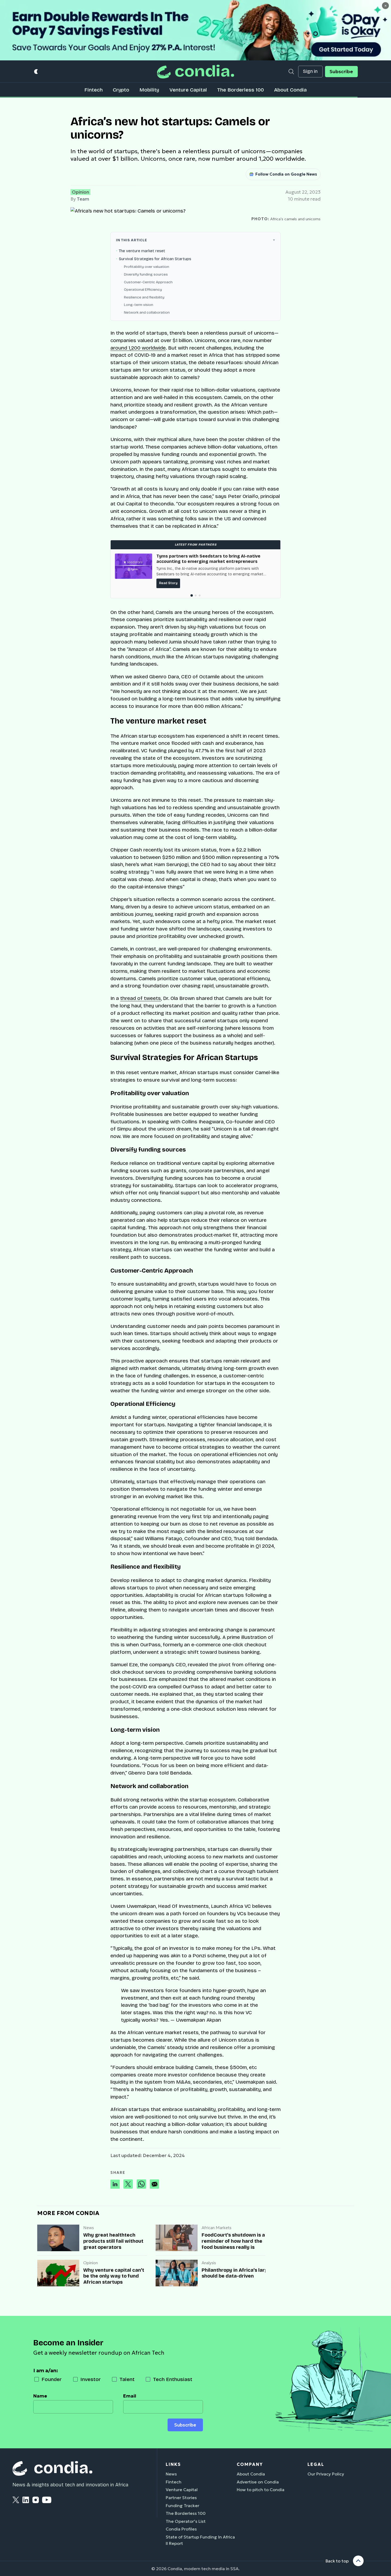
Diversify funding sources (146, 274)
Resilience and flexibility (144, 297)
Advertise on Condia (258, 2482)
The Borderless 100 (240, 90)
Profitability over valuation (147, 267)
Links (173, 2464)
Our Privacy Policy (326, 2474)
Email (130, 2396)
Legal (316, 2464)
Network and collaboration (147, 312)
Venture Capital (188, 90)
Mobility (149, 90)
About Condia (290, 90)
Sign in (310, 71)
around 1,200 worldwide (138, 348)
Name (40, 2396)
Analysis (209, 2263)
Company (250, 2464)
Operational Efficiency (143, 290)
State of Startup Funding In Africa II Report (200, 2540)
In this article (132, 240)
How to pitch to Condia (261, 2490)
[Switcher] (36, 72)
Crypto (121, 90)
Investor (91, 2379)
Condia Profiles (181, 2529)
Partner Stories (181, 2498)
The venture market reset (142, 251)
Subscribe (341, 72)
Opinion (80, 192)
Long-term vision (139, 305)
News (89, 2228)
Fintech (93, 90)
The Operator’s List (186, 2521)
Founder (52, 2379)
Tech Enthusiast (173, 2379)
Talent (127, 2379)
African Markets (217, 2228)
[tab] (191, 595)
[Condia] (195, 71)
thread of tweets (141, 998)
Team (83, 199)
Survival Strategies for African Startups (155, 259)
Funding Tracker (182, 2506)
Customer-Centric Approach (148, 282)
